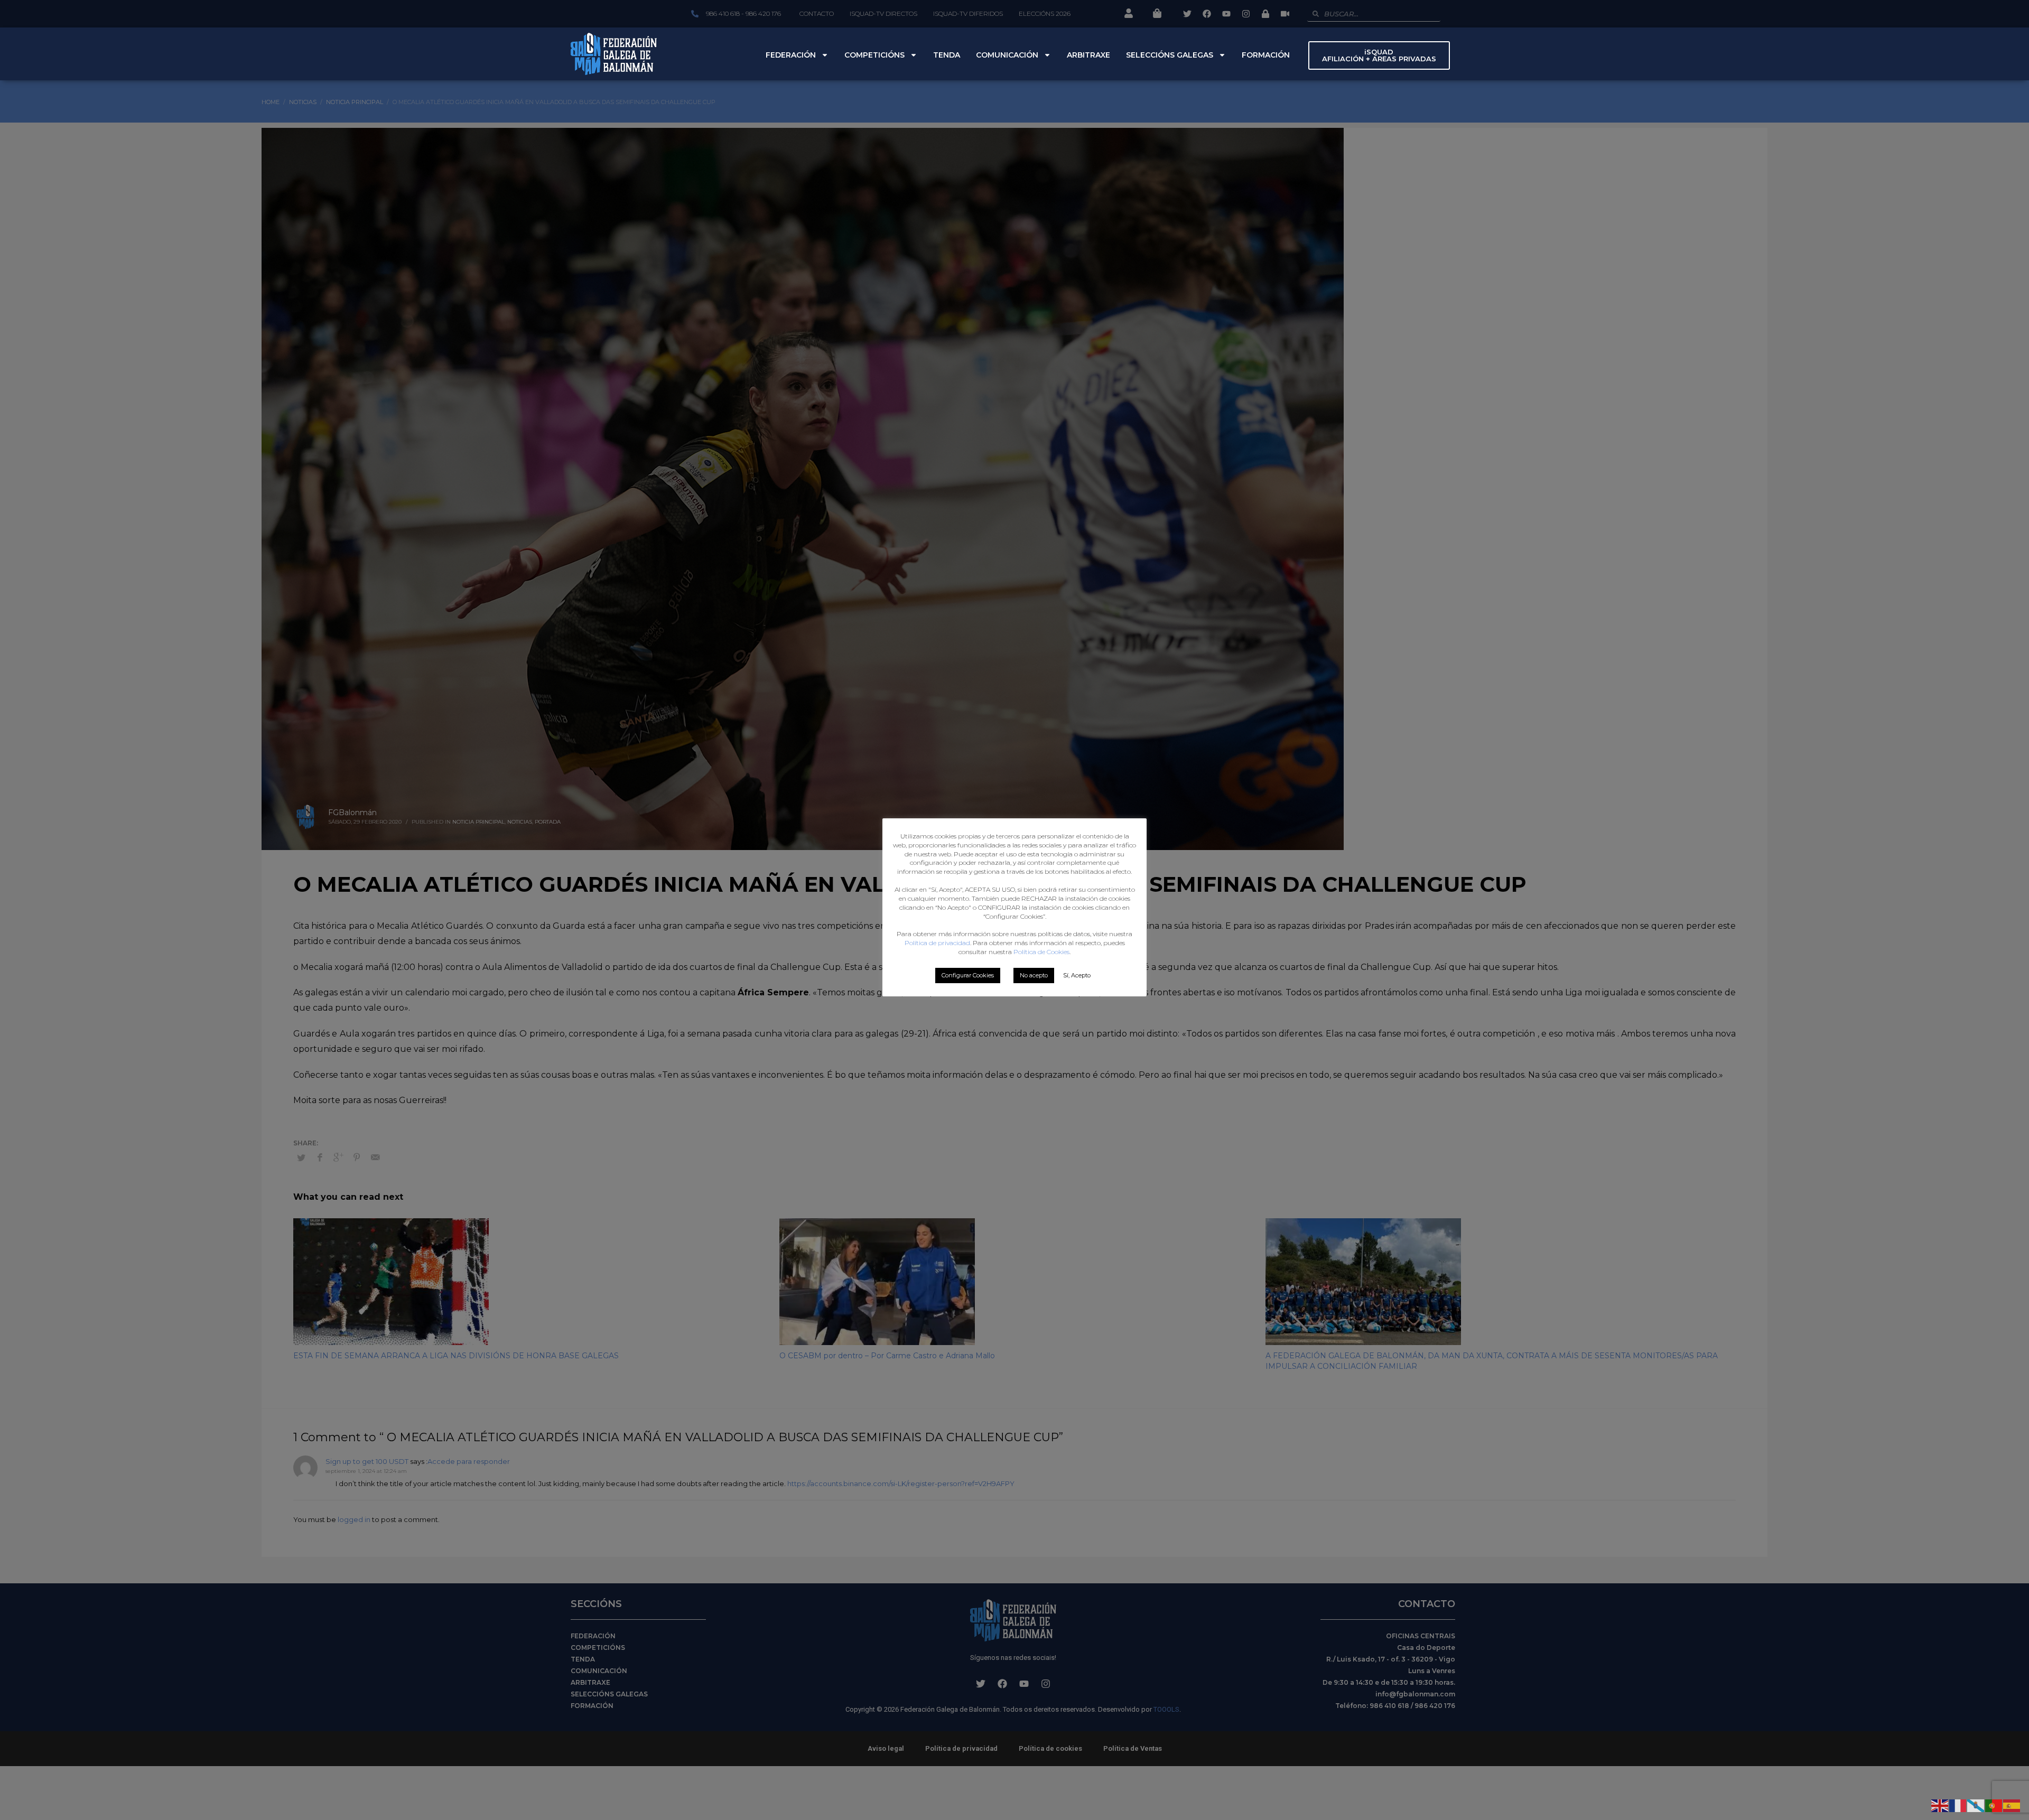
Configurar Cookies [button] (968, 975)
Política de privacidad (937, 943)
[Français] (1958, 1805)
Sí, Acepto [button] (1077, 975)
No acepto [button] (1034, 975)
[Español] (2012, 1805)
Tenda (947, 55)
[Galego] (1976, 1805)
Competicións (874, 55)
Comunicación (1007, 55)
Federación (791, 55)
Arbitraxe (1088, 55)
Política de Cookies (1041, 952)
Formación (1266, 55)
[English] (1940, 1805)
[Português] (1994, 1805)
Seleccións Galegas (1170, 55)
